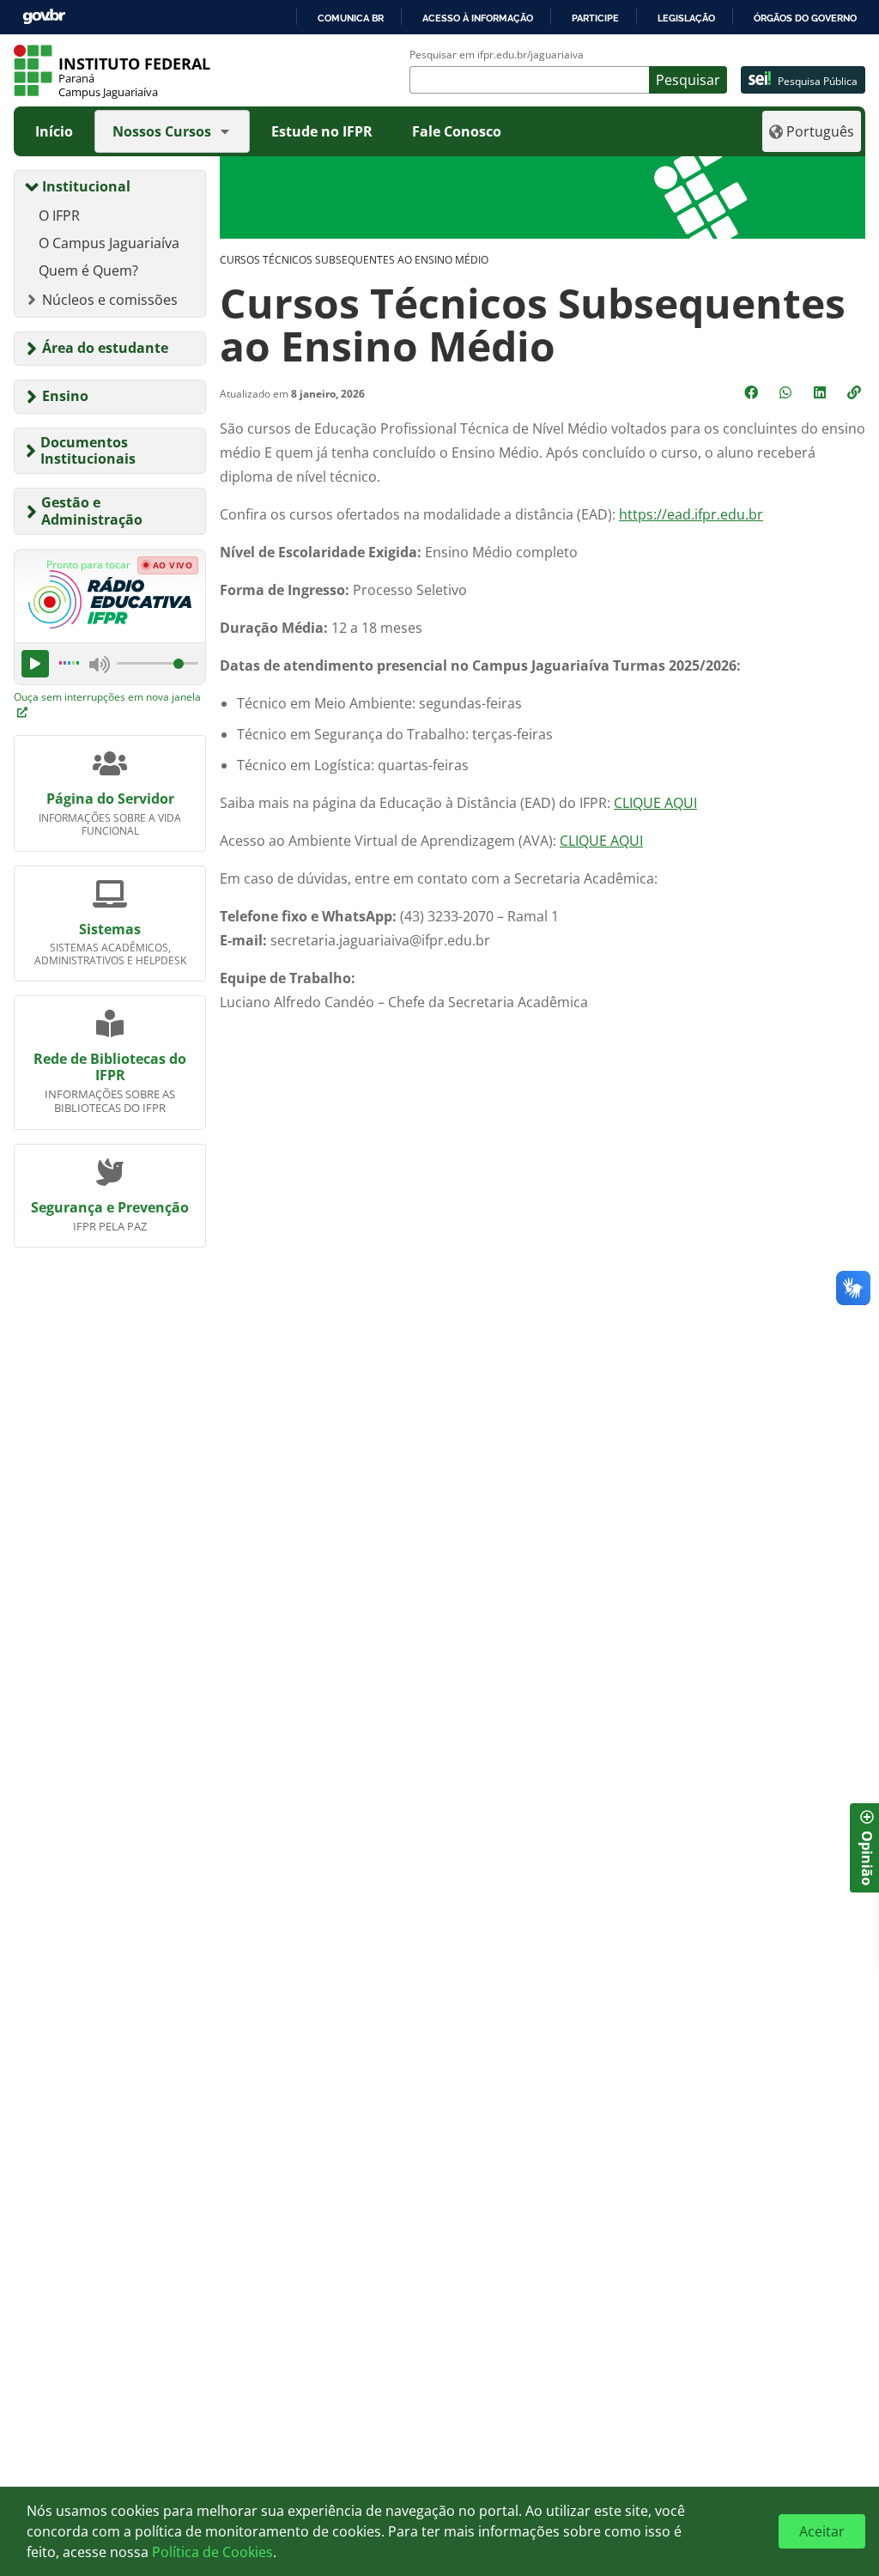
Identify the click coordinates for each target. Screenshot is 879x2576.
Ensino (65, 396)
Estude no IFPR (322, 131)
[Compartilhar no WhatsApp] (787, 392)
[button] (856, 392)
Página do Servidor (110, 799)
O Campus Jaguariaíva (109, 243)
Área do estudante (105, 348)
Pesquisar (688, 80)
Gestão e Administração (92, 510)
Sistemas (110, 929)
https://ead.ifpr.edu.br (691, 514)
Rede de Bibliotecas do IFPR (110, 1067)
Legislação (686, 18)
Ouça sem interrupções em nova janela (107, 697)
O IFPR (59, 216)
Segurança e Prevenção (110, 1207)
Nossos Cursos (162, 131)
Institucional (86, 186)
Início (54, 131)
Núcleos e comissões (110, 300)
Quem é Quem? (88, 270)
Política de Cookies (212, 2552)
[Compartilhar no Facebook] (753, 392)
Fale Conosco (457, 131)
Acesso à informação (478, 18)
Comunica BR (351, 18)
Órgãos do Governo (805, 18)
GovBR (44, 17)
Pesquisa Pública (818, 81)
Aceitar (822, 2531)
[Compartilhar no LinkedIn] (821, 392)
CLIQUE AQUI (655, 803)
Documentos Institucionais (88, 450)
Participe (595, 18)
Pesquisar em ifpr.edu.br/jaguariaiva (497, 55)
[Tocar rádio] (35, 664)
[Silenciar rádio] (100, 664)
